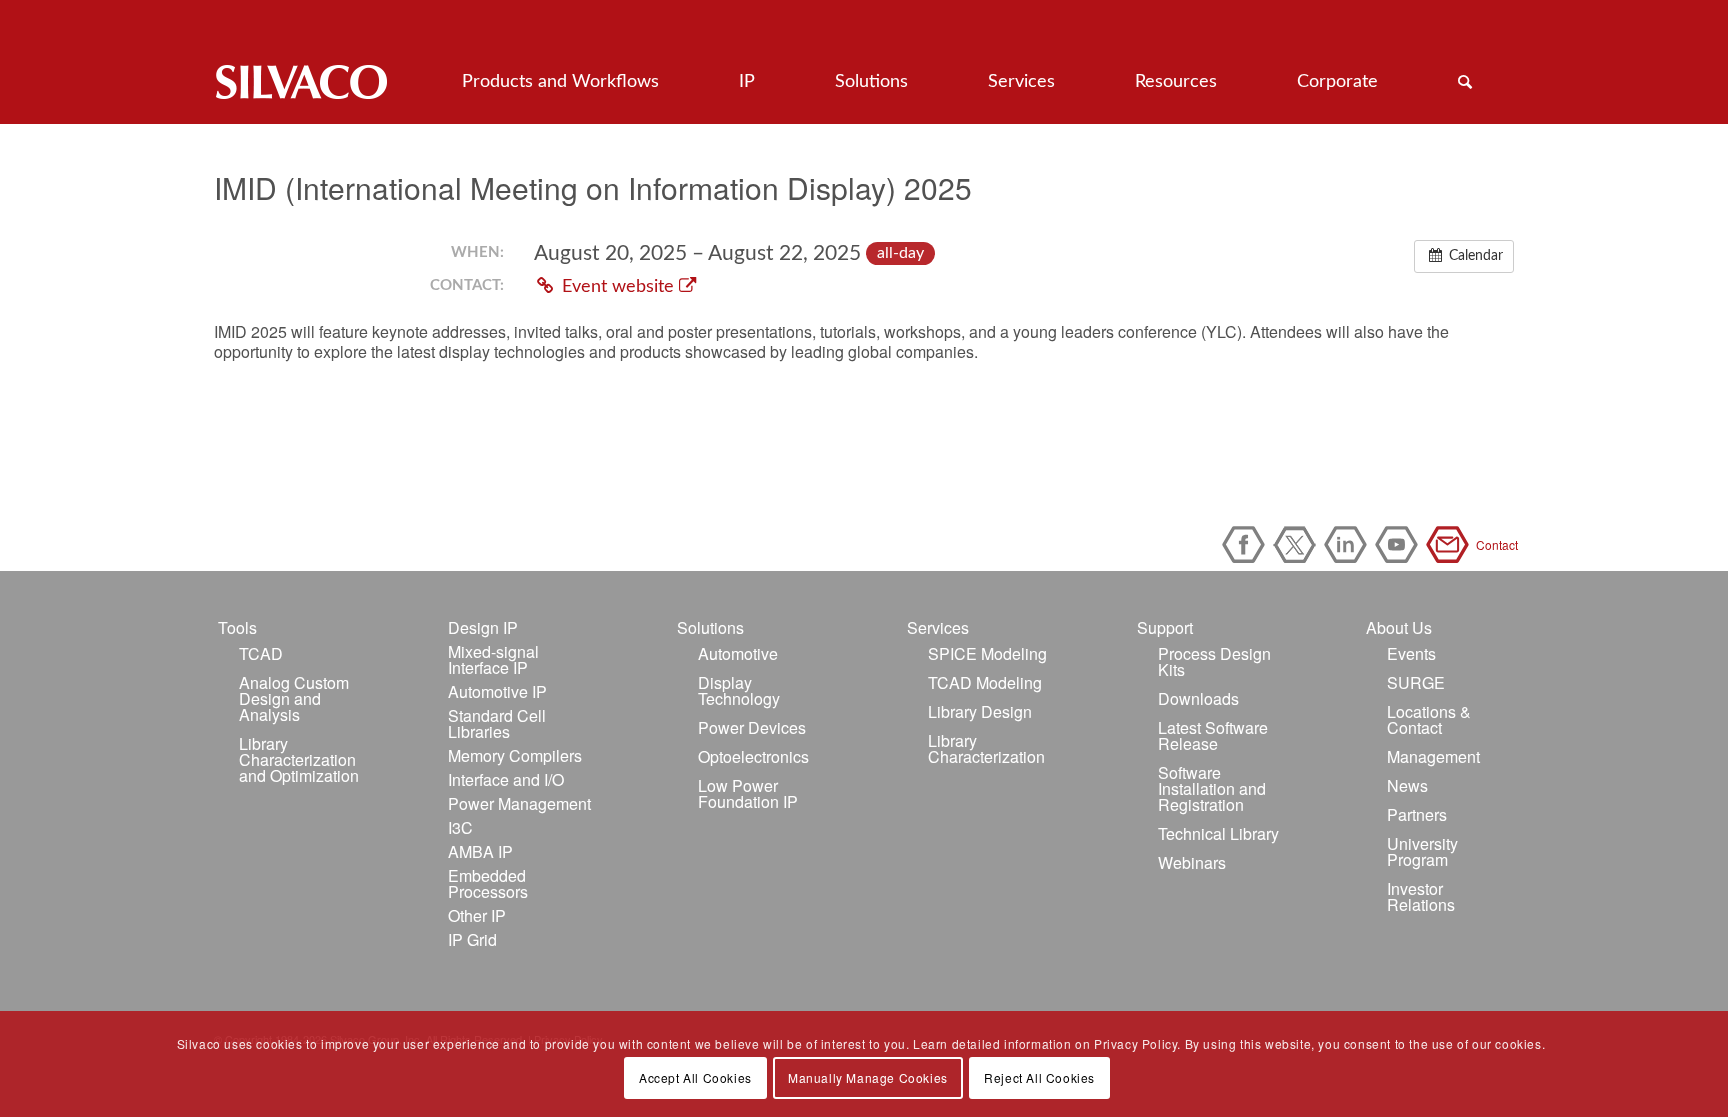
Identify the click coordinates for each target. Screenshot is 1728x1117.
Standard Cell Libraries (497, 723)
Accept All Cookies (695, 1077)
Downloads (1198, 698)
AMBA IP (480, 851)
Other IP (477, 915)
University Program (1422, 851)
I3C (460, 827)
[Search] (1465, 82)
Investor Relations (1421, 896)
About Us (1399, 627)
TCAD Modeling (985, 682)
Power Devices (752, 727)
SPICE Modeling (987, 653)
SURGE (1416, 682)
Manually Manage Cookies (868, 1077)
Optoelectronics (753, 756)
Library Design (980, 711)
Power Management (519, 803)
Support (1165, 627)
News (1407, 785)
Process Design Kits (1214, 661)
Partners (1417, 814)
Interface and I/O (506, 779)
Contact (1451, 544)
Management (1433, 756)
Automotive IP (497, 691)
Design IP (483, 627)
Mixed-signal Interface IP (493, 659)
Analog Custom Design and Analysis (294, 698)
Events (1411, 653)
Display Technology (739, 690)
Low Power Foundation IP (748, 793)
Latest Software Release (1213, 735)
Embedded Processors (488, 883)
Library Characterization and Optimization (299, 759)
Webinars (1192, 862)
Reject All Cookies (1039, 1077)
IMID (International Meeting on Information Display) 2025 (593, 187)
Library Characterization (986, 748)
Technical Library (1218, 833)
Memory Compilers (515, 755)
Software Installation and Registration (1212, 788)
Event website (618, 286)
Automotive (738, 653)
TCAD (261, 653)
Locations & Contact (1429, 719)
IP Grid (472, 939)
